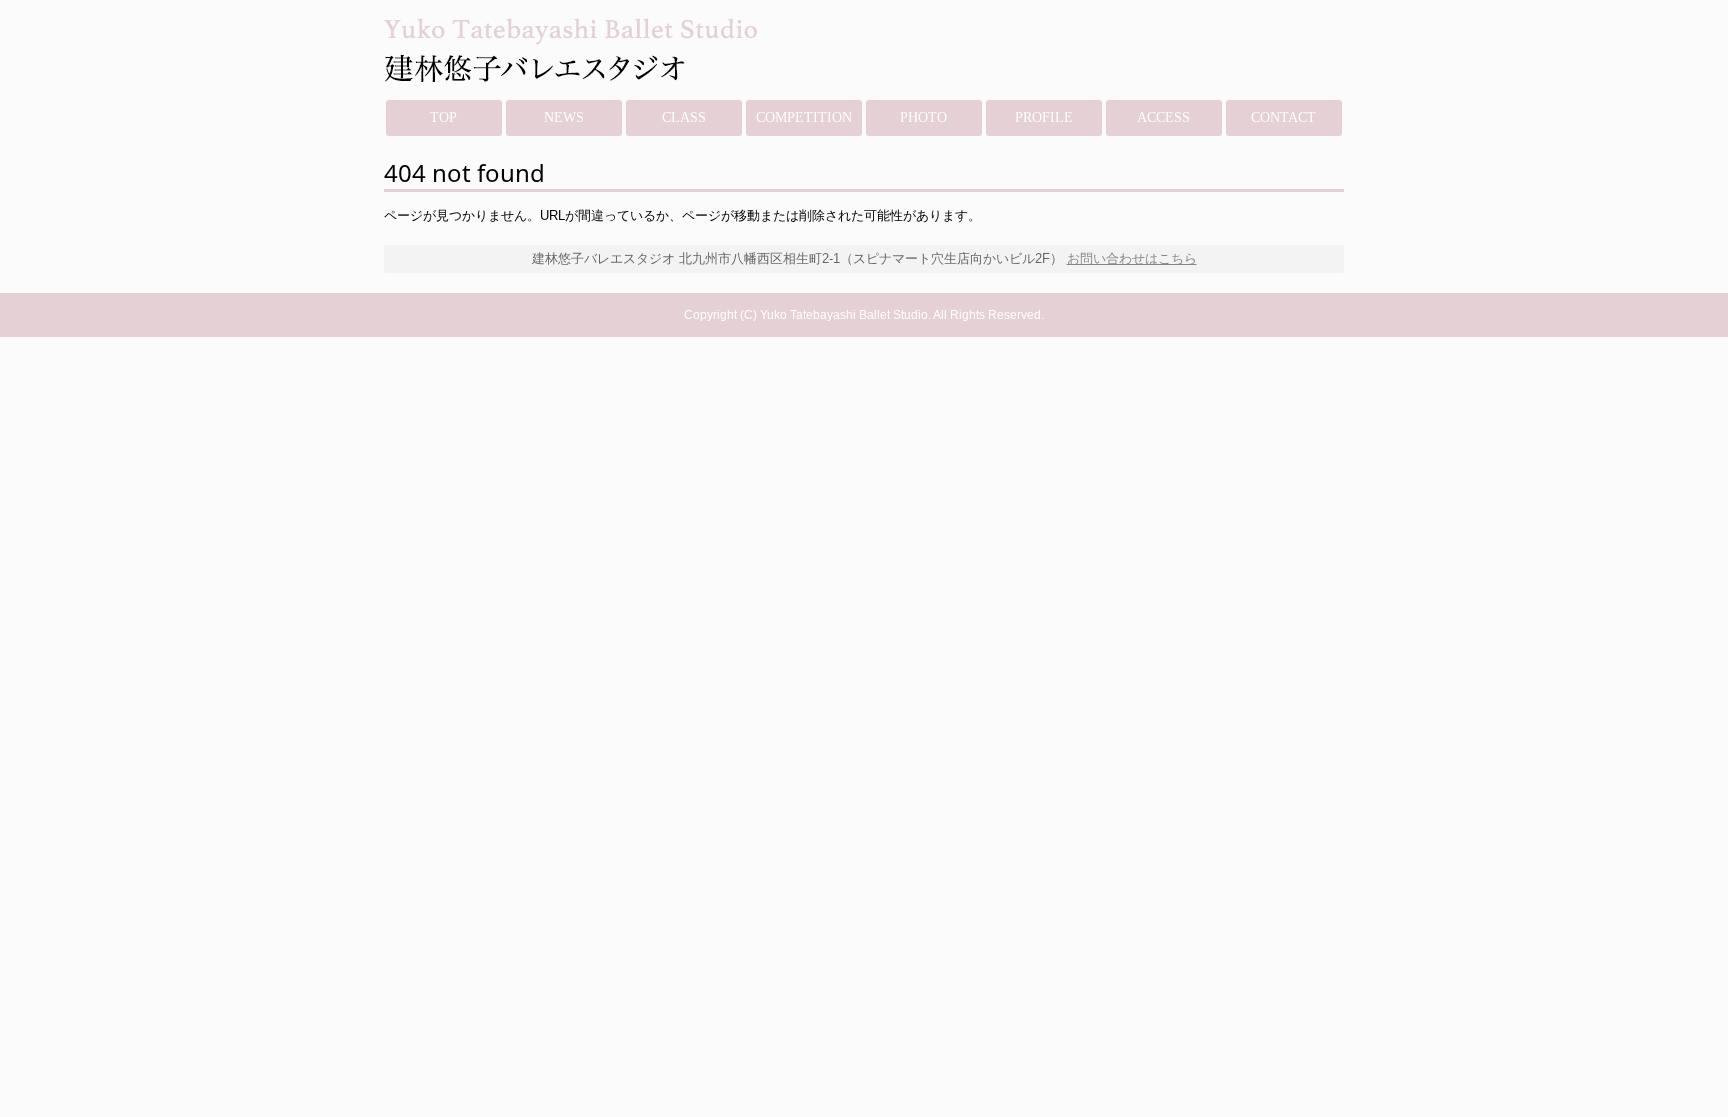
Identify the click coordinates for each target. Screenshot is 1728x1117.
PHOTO (923, 117)
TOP (443, 117)
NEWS (564, 117)
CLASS (684, 117)
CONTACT (1283, 117)
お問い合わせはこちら (1132, 258)
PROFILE (1044, 117)
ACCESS (1163, 117)
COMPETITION (804, 117)
